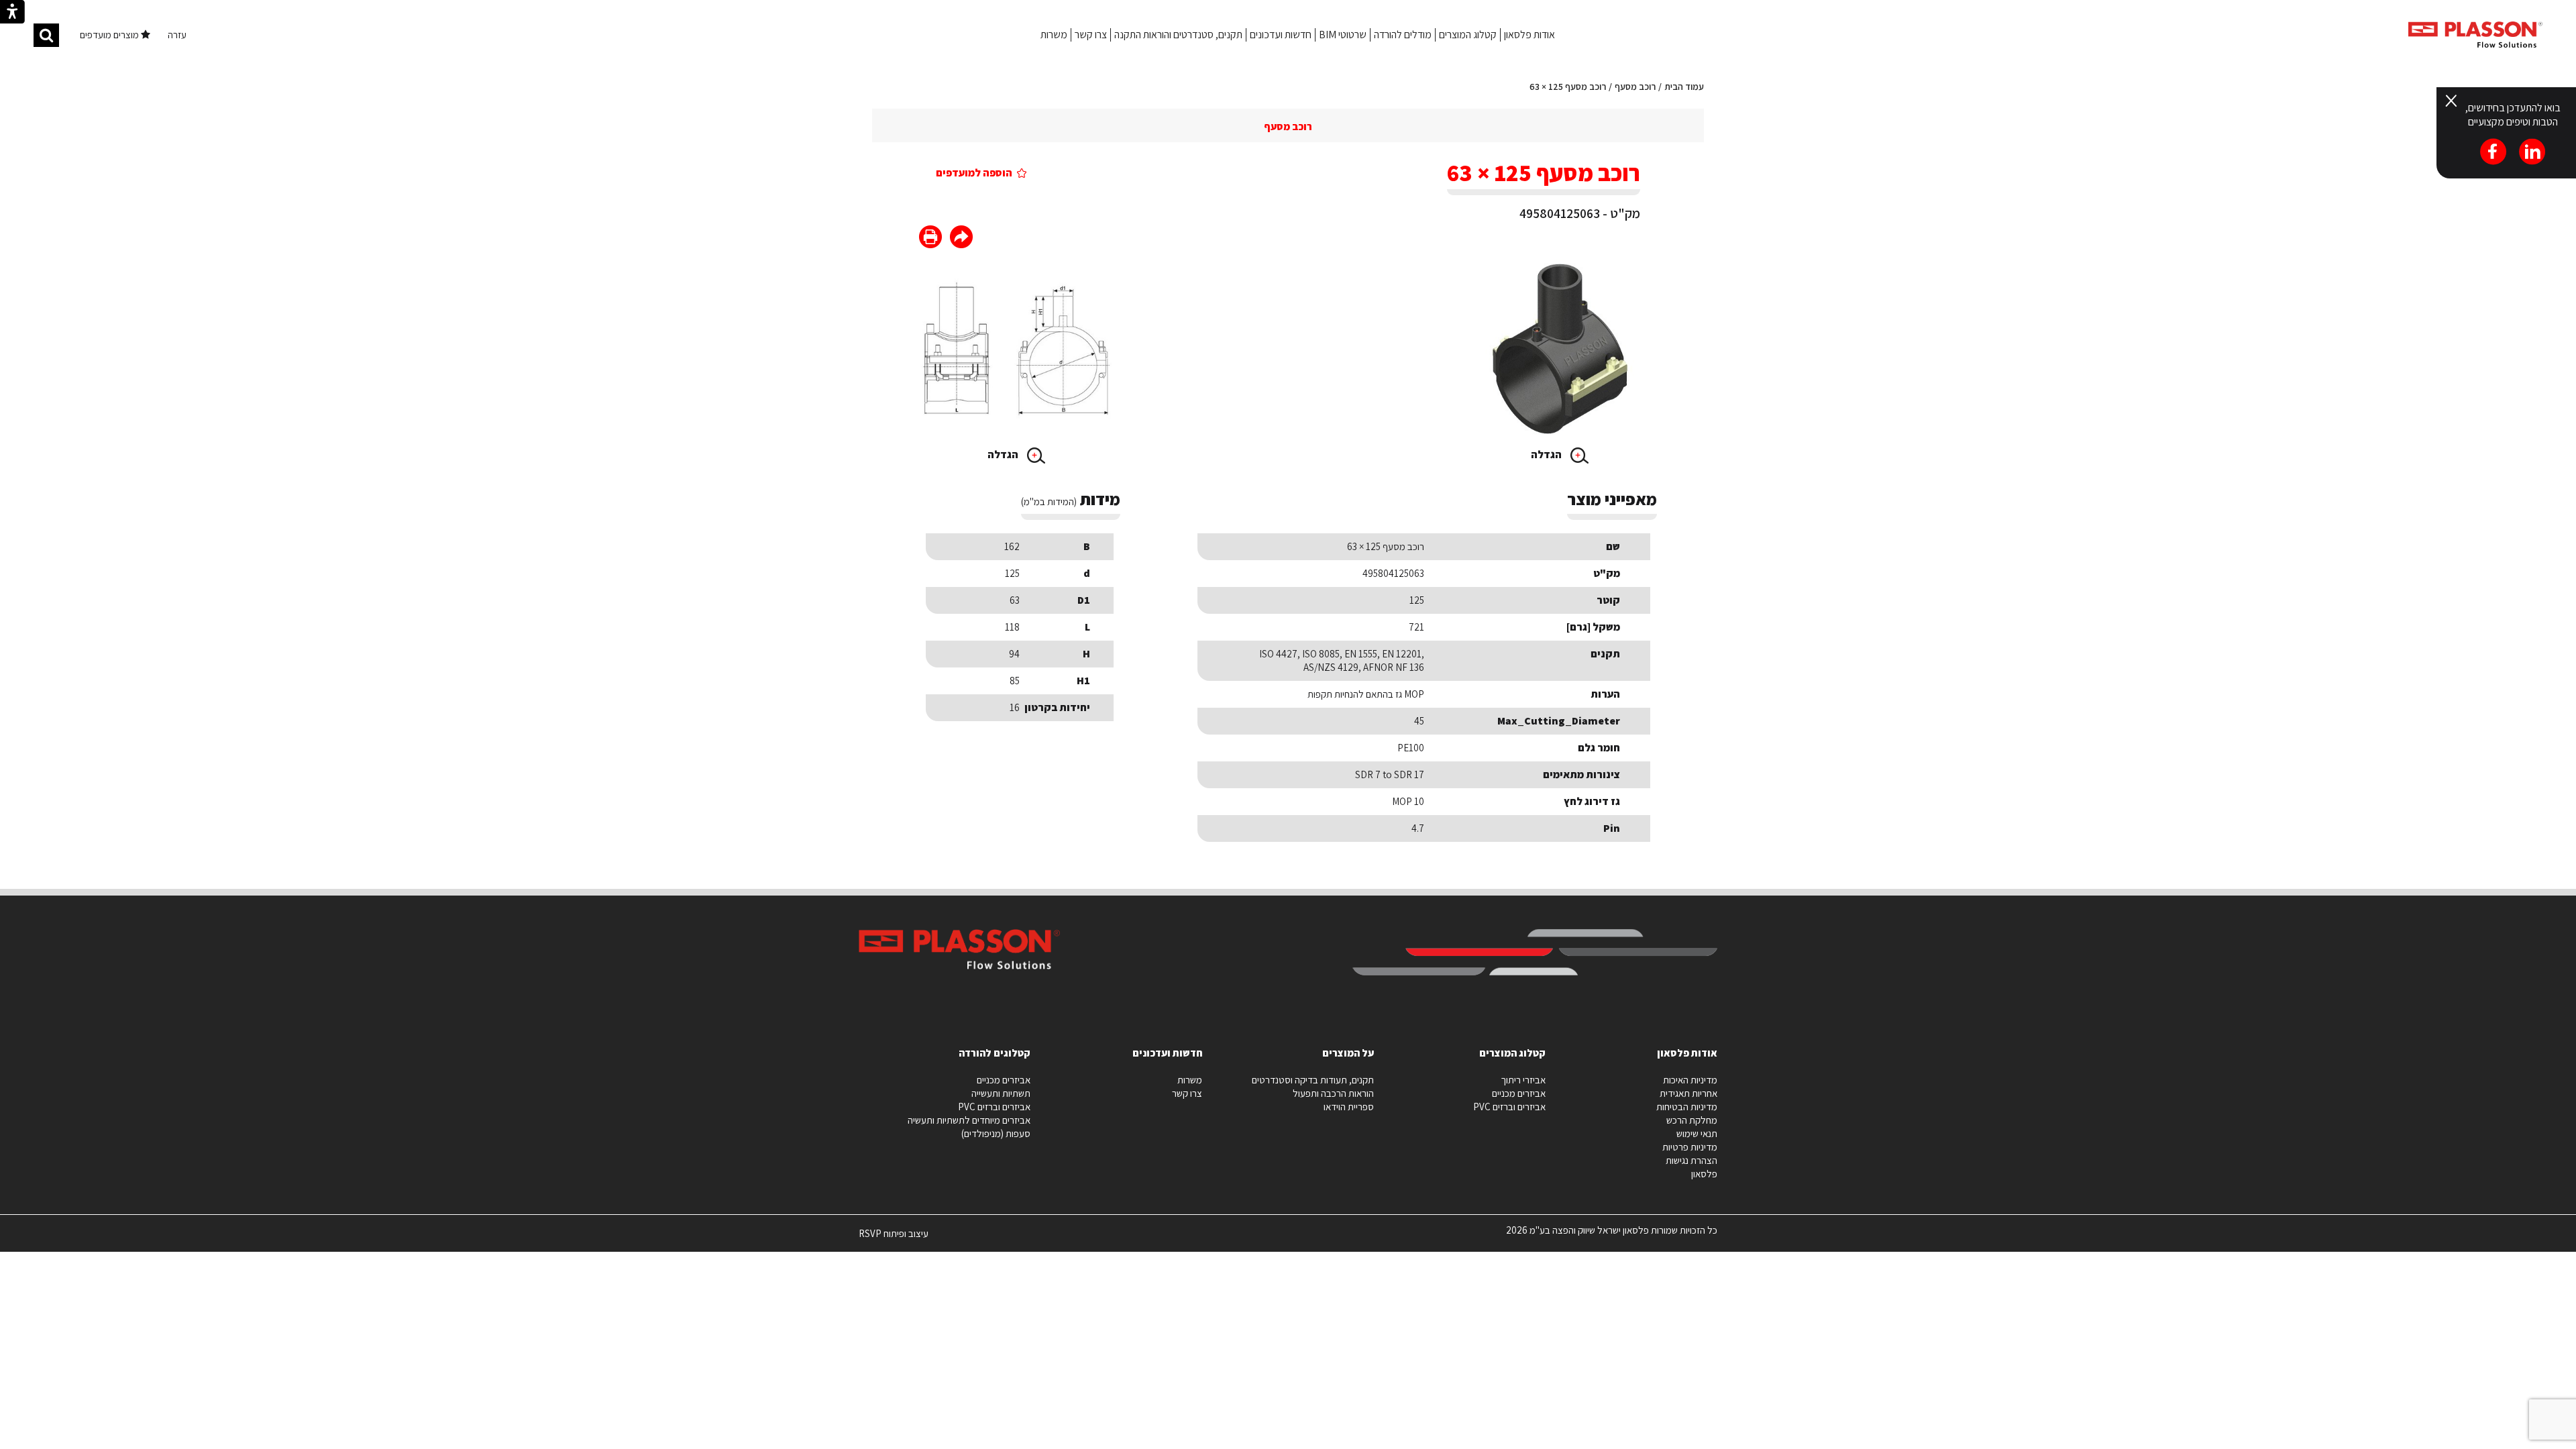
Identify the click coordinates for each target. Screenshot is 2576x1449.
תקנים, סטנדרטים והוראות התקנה (1178, 35)
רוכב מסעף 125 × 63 (1568, 87)
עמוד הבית (1684, 87)
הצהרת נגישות (1692, 1160)
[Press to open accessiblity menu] (12, 13)
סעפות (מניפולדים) (996, 1133)
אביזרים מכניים (1519, 1093)
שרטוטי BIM (1343, 35)
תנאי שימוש (1697, 1133)
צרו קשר (1091, 35)
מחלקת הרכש (1692, 1120)
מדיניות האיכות (1690, 1080)
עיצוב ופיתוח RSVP (894, 1239)
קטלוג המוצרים (1468, 35)
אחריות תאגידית (1688, 1093)
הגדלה (1547, 454)
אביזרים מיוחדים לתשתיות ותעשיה (969, 1120)
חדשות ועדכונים (1281, 35)
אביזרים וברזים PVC (1509, 1107)
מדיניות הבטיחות (1687, 1107)
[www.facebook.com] (961, 238)
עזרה (177, 35)
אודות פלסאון (1529, 35)
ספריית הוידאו (1349, 1107)
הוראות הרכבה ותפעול (1333, 1093)
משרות (1054, 35)
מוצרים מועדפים (110, 35)
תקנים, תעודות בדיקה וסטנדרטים (1313, 1080)
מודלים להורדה (1403, 35)
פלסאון (1704, 1174)
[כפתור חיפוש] (46, 35)
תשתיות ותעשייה (1001, 1093)
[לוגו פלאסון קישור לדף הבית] (2475, 35)
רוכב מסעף (1635, 87)
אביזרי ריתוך (1523, 1080)
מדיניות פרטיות (1690, 1147)
